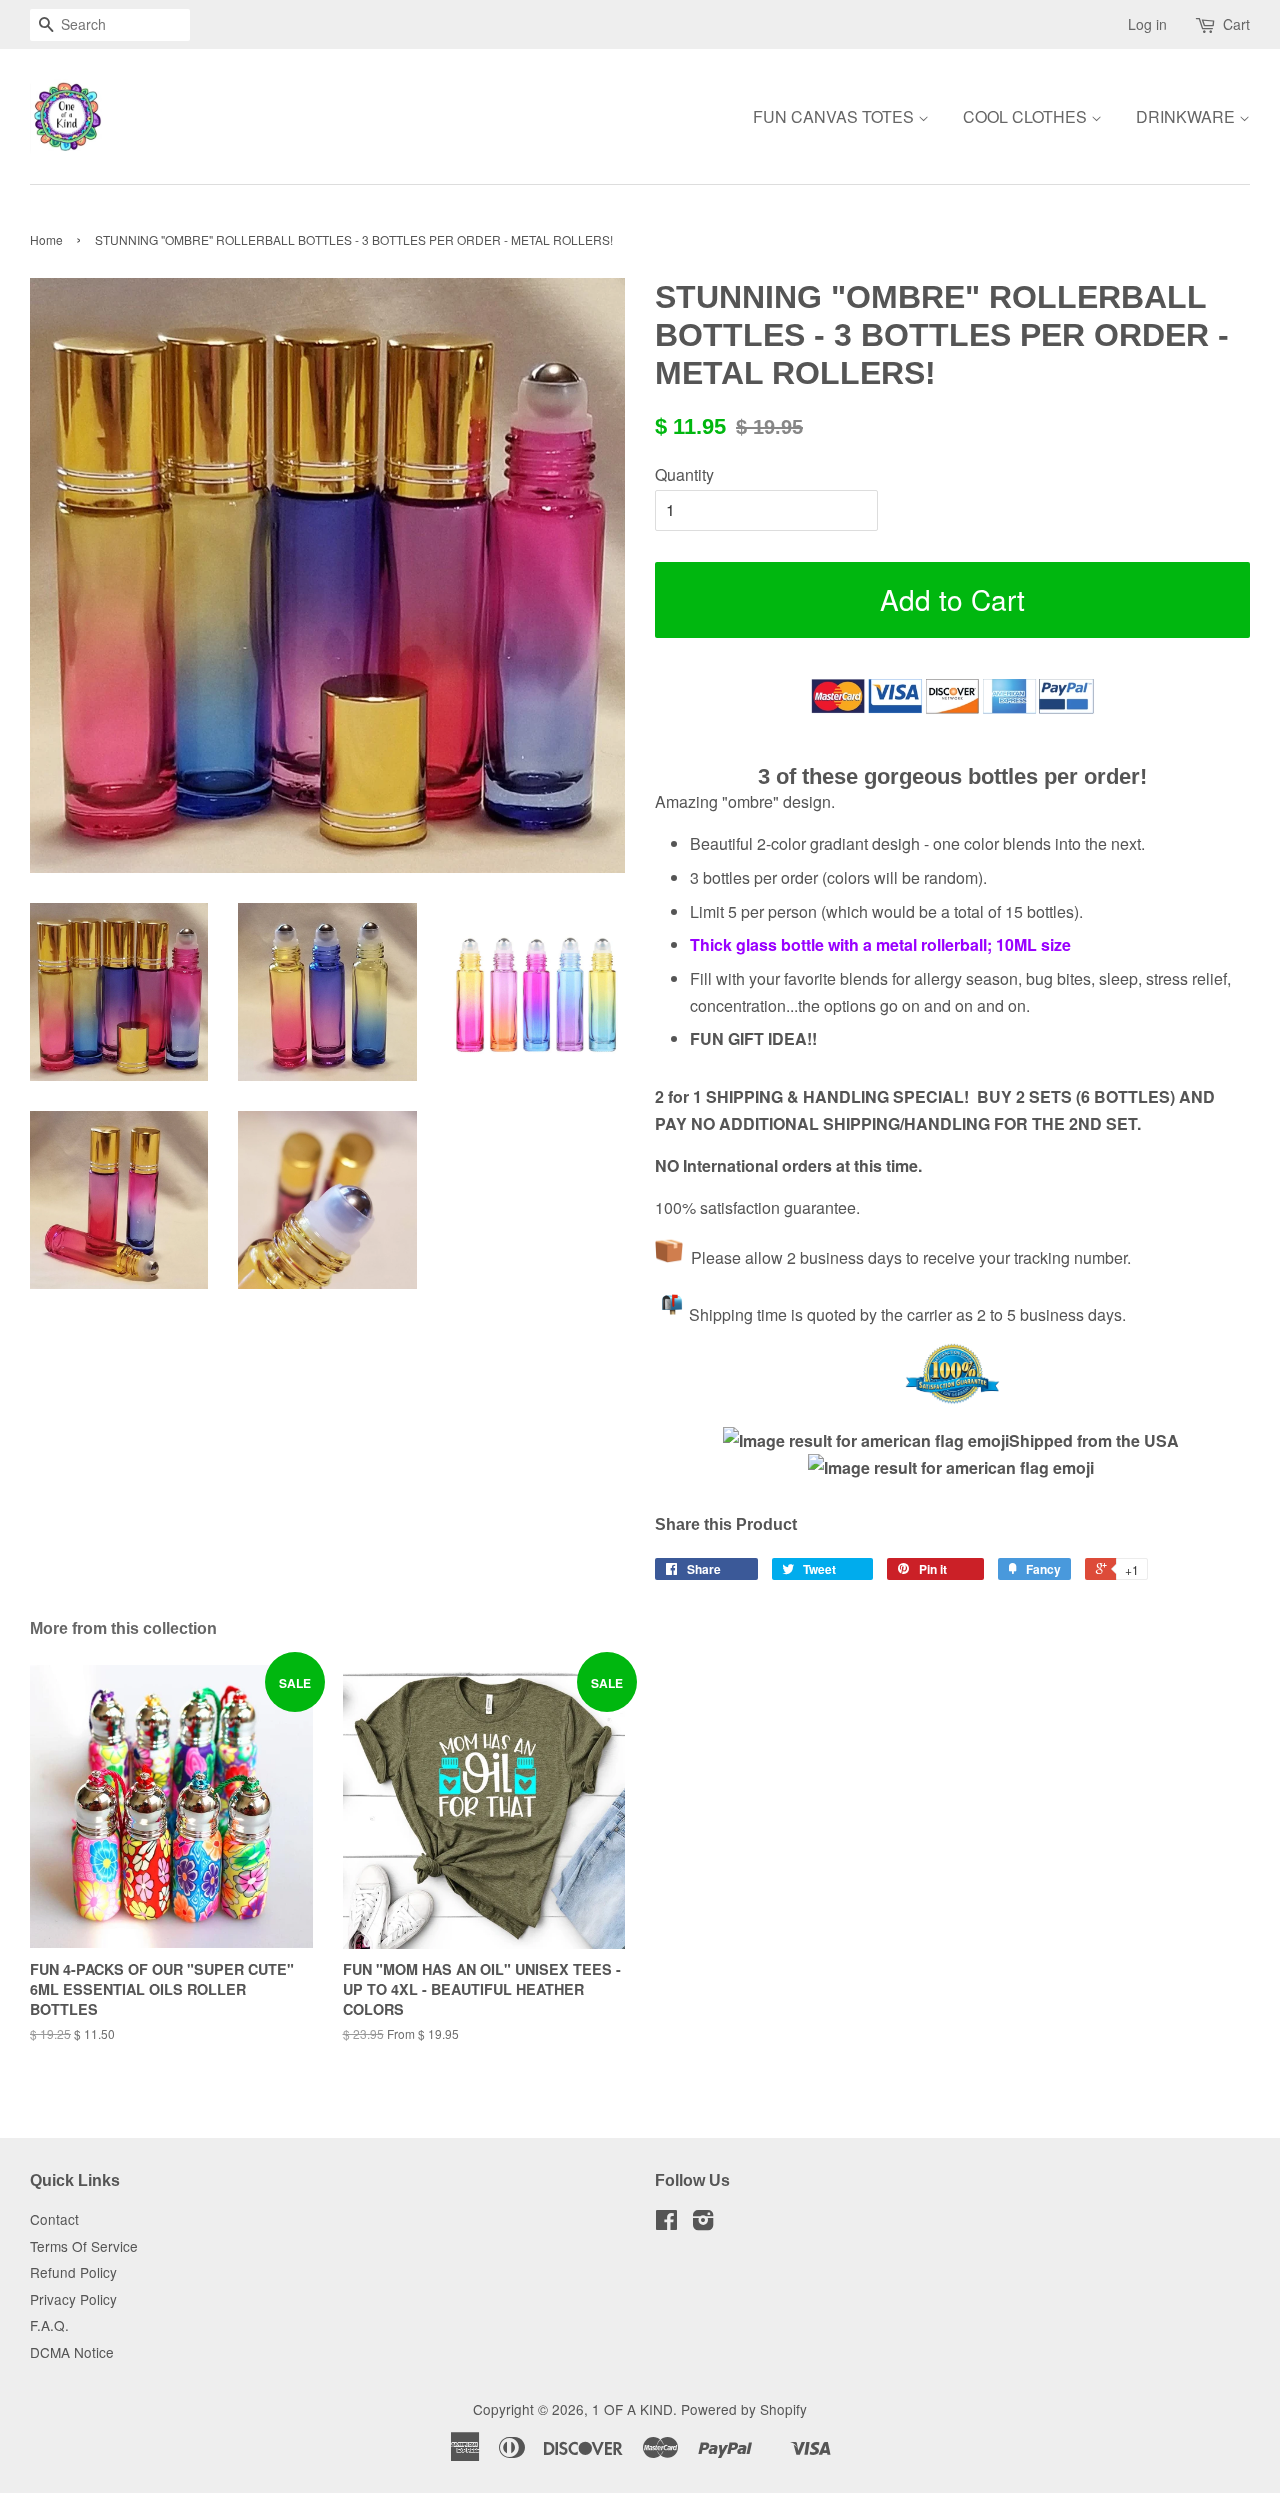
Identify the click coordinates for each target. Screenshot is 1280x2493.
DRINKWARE (1187, 116)
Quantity (684, 474)
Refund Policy (73, 2272)
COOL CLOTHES (1027, 116)
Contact (54, 2219)
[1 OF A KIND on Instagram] (703, 2223)
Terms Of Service (84, 2246)
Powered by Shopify (744, 2409)
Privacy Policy (73, 2299)
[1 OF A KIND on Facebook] (666, 2223)
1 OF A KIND (632, 2409)
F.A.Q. (49, 2325)
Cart (1236, 24)
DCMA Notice (72, 2352)
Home (46, 239)
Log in (1147, 24)
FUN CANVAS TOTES (835, 116)
